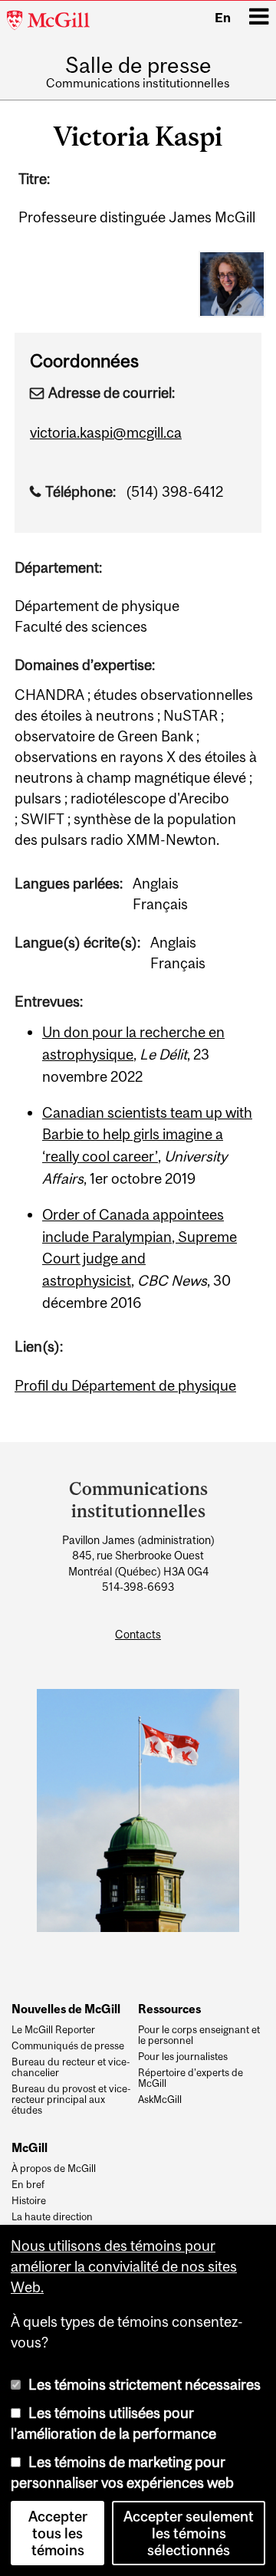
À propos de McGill (54, 2169)
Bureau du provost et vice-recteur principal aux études (71, 2100)
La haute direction (52, 2217)
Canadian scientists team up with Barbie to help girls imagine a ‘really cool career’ (147, 1135)
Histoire (29, 2201)
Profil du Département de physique (125, 1385)
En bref (28, 2185)
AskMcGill (160, 2100)
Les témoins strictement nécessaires (145, 2384)
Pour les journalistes (183, 2057)
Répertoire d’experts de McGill (191, 2078)
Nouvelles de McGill (66, 2009)
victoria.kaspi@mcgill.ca (106, 432)
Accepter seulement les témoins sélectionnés (189, 2533)
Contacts (138, 1635)
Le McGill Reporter (53, 2030)
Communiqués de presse (68, 2046)
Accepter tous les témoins (58, 2533)
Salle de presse (138, 66)
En (223, 18)
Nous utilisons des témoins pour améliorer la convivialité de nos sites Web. (124, 2266)
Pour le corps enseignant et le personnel (199, 2036)
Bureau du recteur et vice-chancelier (71, 2068)
